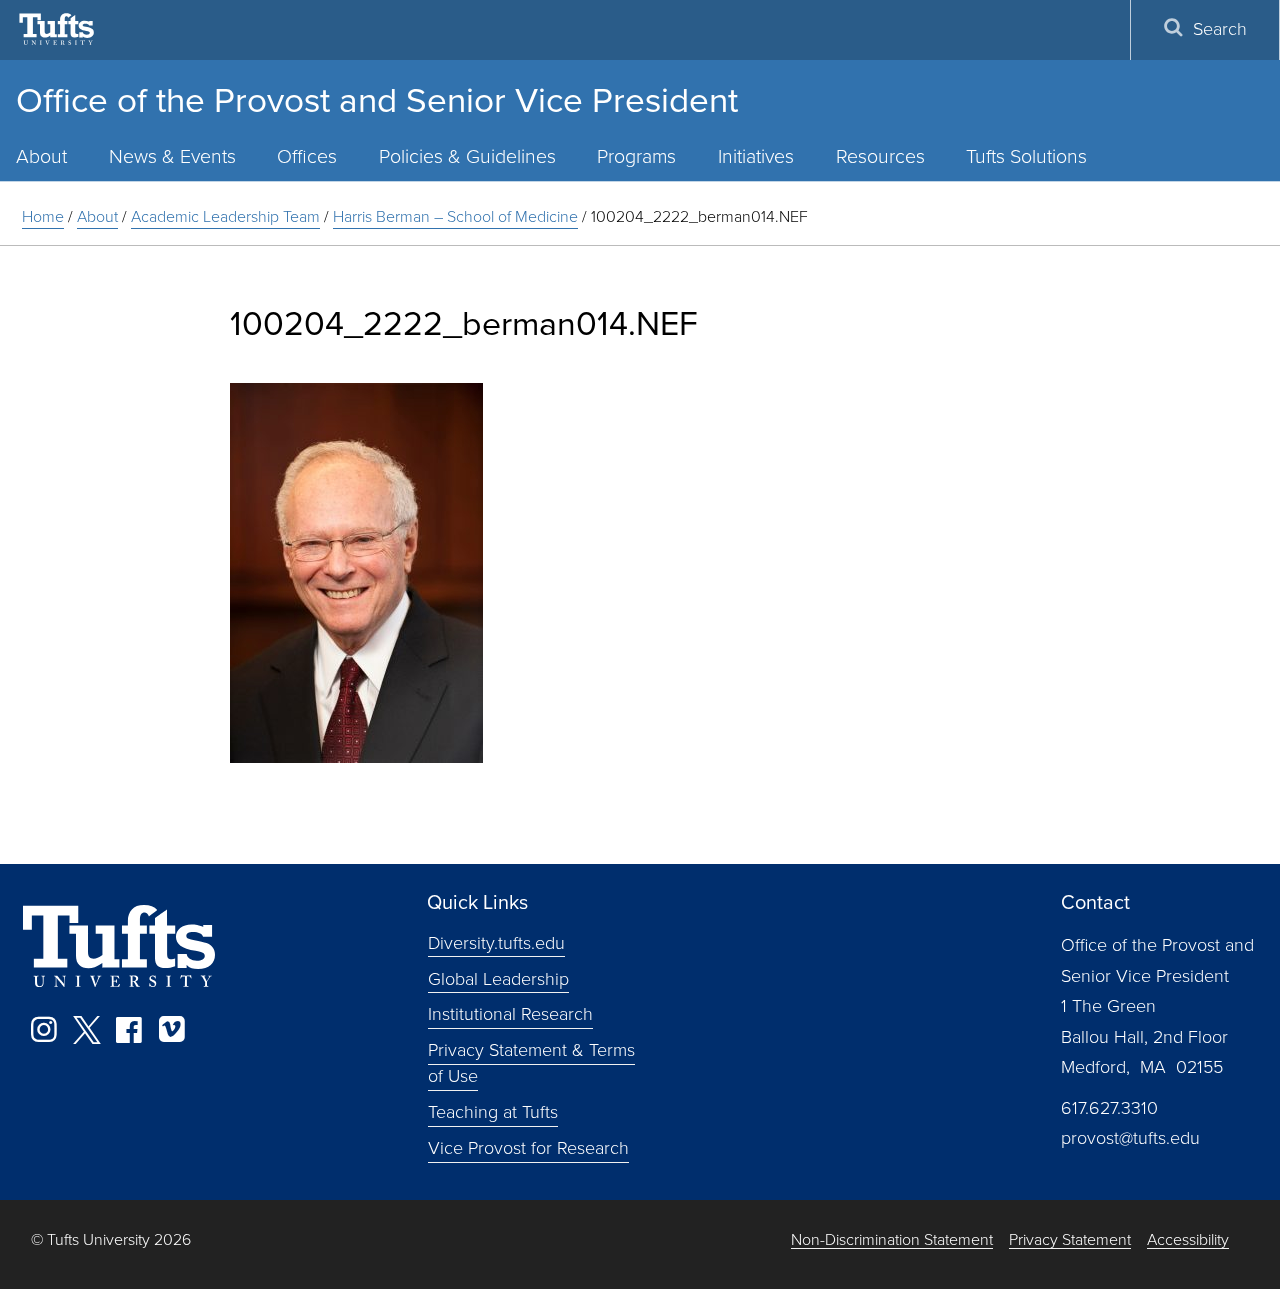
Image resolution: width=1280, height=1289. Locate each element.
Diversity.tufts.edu (496, 942)
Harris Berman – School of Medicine (455, 216)
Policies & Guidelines (467, 156)
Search (1220, 29)
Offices (307, 156)
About (97, 216)
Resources (880, 156)
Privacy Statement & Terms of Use (531, 1063)
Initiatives (756, 156)
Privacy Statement (1070, 1240)
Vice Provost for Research (528, 1148)
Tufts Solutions (1026, 156)
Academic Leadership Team (225, 216)
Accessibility (1188, 1240)
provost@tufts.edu (1130, 1138)
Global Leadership (498, 978)
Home (43, 216)
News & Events (172, 156)
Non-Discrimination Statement (892, 1240)
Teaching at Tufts (493, 1112)
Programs (636, 156)
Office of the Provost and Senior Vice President (377, 100)
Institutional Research (510, 1014)
